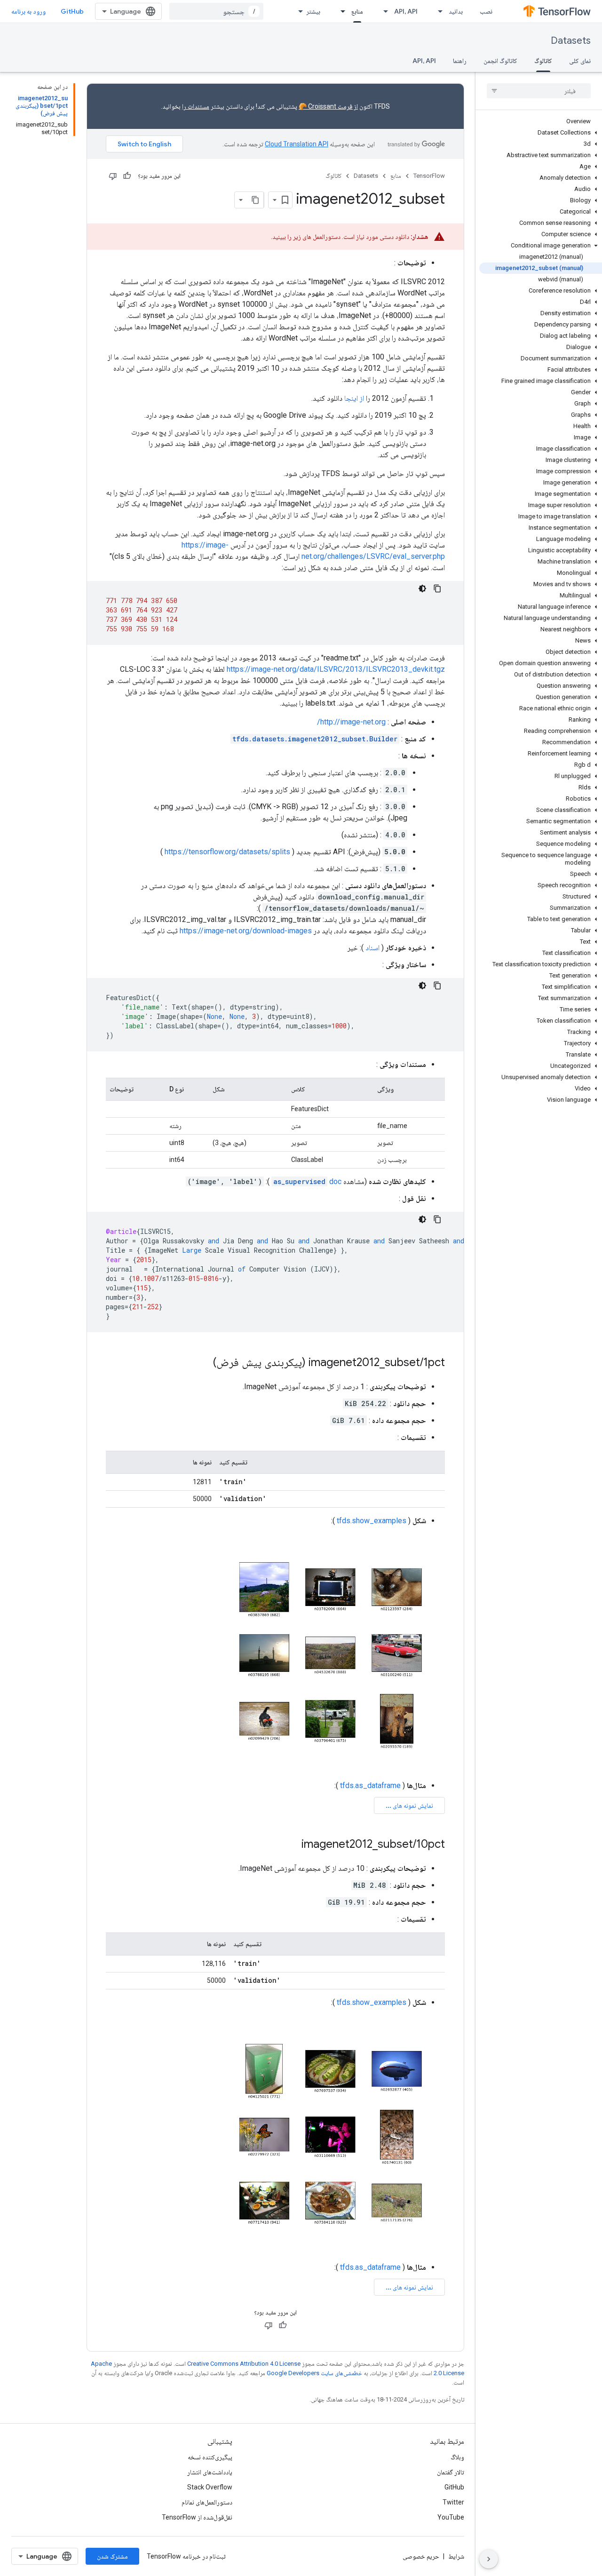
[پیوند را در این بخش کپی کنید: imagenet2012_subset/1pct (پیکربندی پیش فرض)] (204, 1363)
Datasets (571, 41)
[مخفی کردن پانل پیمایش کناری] (489, 2559)
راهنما (460, 61)
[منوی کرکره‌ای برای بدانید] (437, 11)
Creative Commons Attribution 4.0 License (244, 2364)
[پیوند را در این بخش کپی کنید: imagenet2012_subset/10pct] (292, 1845)
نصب (486, 11)
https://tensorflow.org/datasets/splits (227, 852)
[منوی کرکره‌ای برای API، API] (383, 11)
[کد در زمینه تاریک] (422, 588)
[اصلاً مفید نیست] (113, 176)
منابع (357, 11)
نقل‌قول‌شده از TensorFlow (197, 2517)
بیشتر (313, 11)
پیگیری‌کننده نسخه (210, 2457)
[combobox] (216, 11)
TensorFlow (429, 176)
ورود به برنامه (28, 11)
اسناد (372, 948)
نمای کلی (580, 61)
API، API (406, 11)
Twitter (453, 2502)
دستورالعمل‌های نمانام (207, 2502)
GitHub (72, 11)
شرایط (456, 2556)
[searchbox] (539, 91)
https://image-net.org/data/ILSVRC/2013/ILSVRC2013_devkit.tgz (336, 669)
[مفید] (127, 176)
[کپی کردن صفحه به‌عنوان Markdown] (255, 200)
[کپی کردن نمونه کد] (437, 588)
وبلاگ (457, 2457)
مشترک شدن (112, 2556)
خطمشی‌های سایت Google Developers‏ (314, 2373)
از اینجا (354, 398)
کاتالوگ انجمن (500, 61)
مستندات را (196, 106)
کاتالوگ (543, 61)
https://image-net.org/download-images (246, 931)
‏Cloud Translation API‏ (297, 144)
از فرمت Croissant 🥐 (328, 106)
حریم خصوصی (421, 2556)
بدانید (456, 11)
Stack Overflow (210, 2487)
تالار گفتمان (451, 2472)
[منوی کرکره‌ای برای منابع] (340, 11)
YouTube (451, 2517)
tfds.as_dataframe (370, 1785)
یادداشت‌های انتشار (210, 2472)
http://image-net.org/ (351, 722)
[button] (541, 133)
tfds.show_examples (372, 1521)
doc (307, 1181)
